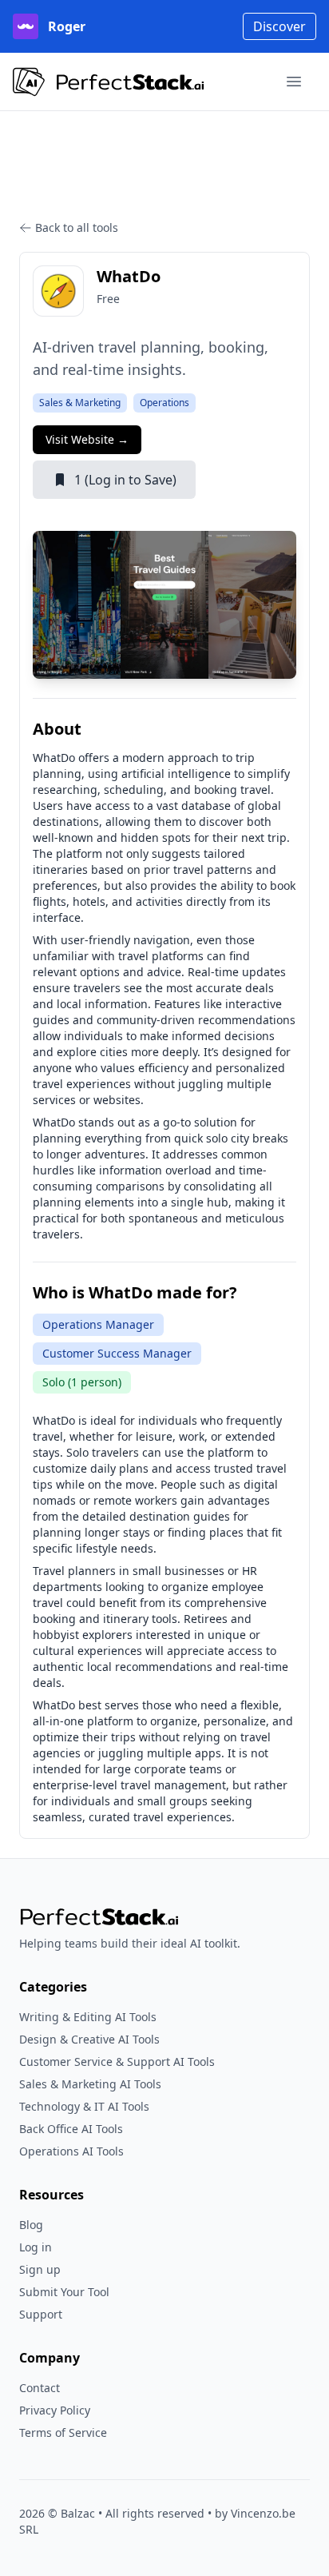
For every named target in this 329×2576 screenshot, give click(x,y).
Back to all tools (77, 227)
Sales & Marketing (80, 403)
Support (41, 2314)
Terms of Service (63, 2432)
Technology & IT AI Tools (84, 2106)
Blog (31, 2225)
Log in (36, 2247)
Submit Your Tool (64, 2292)
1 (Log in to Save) (125, 480)
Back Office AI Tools (71, 2129)
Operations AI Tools (71, 2151)
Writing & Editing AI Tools (88, 2017)
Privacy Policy (55, 2410)
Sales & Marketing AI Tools (90, 2084)
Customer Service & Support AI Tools (117, 2062)
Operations (164, 403)
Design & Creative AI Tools (89, 2039)
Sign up (40, 2269)
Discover (279, 26)
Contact (40, 2388)
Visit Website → (87, 439)
